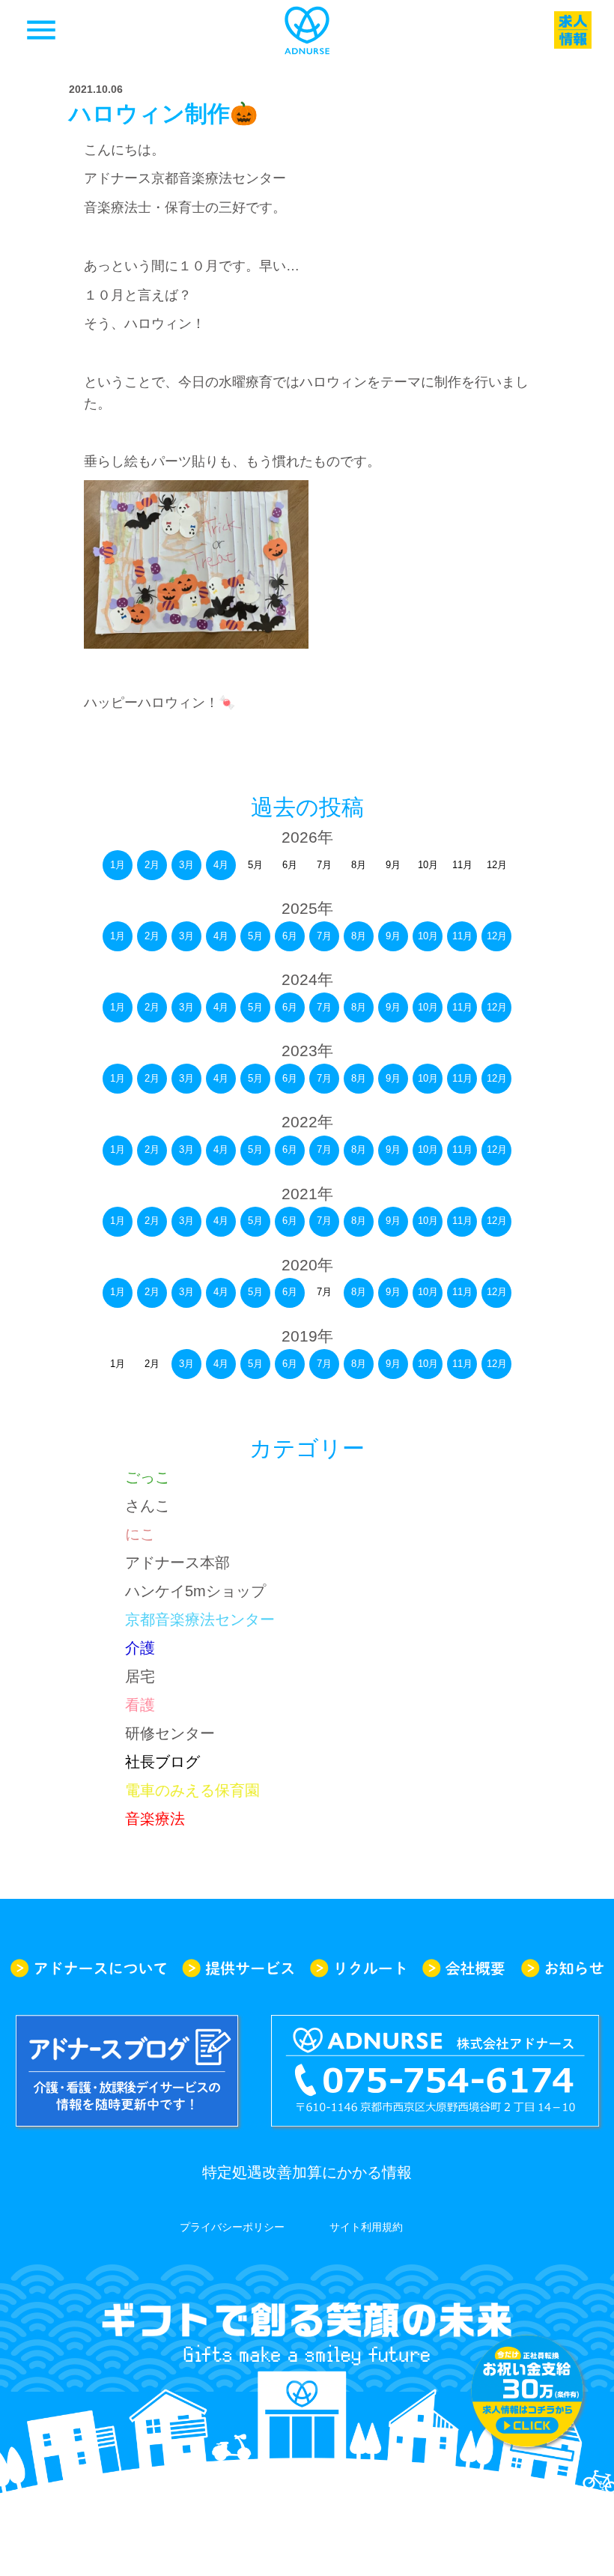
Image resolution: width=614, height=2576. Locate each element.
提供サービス (238, 1968)
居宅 (140, 1676)
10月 (428, 936)
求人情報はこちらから (527, 2391)
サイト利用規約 (366, 2227)
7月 (324, 936)
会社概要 (463, 1968)
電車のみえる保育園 (192, 1790)
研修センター (170, 1733)
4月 (221, 865)
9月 (393, 936)
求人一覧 (573, 30)
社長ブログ (162, 1762)
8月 (359, 936)
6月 (290, 936)
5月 (255, 936)
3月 (186, 865)
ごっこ (148, 1477)
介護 (140, 1648)
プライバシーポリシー (232, 2227)
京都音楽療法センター (200, 1619)
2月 (152, 865)
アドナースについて (88, 1968)
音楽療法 (155, 1819)
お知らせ (562, 1968)
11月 (462, 936)
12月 (497, 936)
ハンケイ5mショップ (195, 1591)
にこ (140, 1534)
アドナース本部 (177, 1563)
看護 (140, 1705)
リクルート (358, 1968)
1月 (118, 865)
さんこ (148, 1506)
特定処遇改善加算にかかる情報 (307, 2172)
